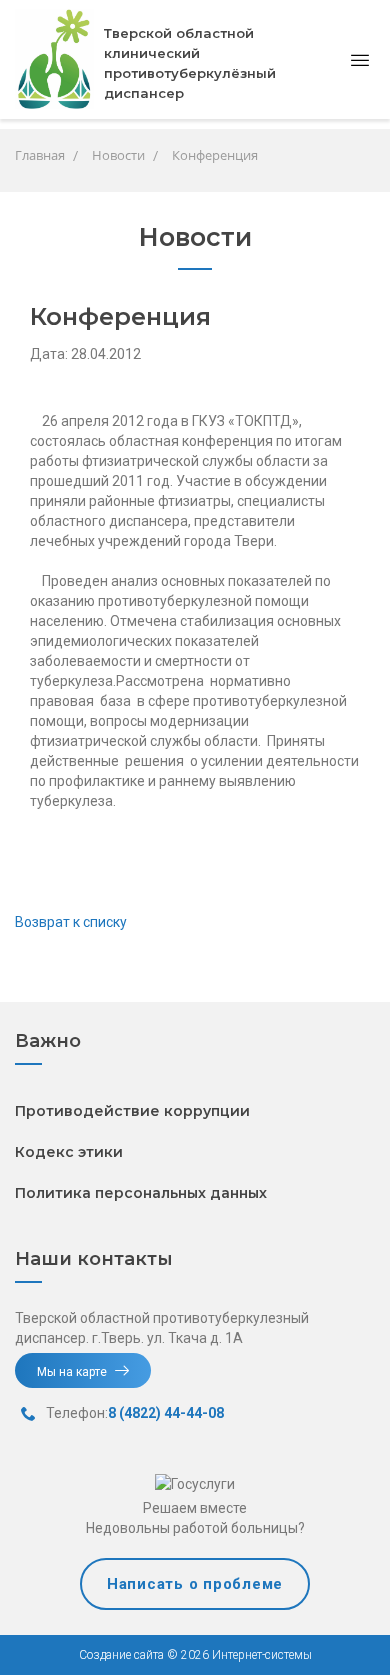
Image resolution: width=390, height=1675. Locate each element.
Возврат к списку (71, 922)
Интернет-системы (260, 1655)
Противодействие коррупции (132, 1111)
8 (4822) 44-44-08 (166, 1413)
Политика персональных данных (141, 1193)
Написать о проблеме (195, 1584)
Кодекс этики (69, 1152)
